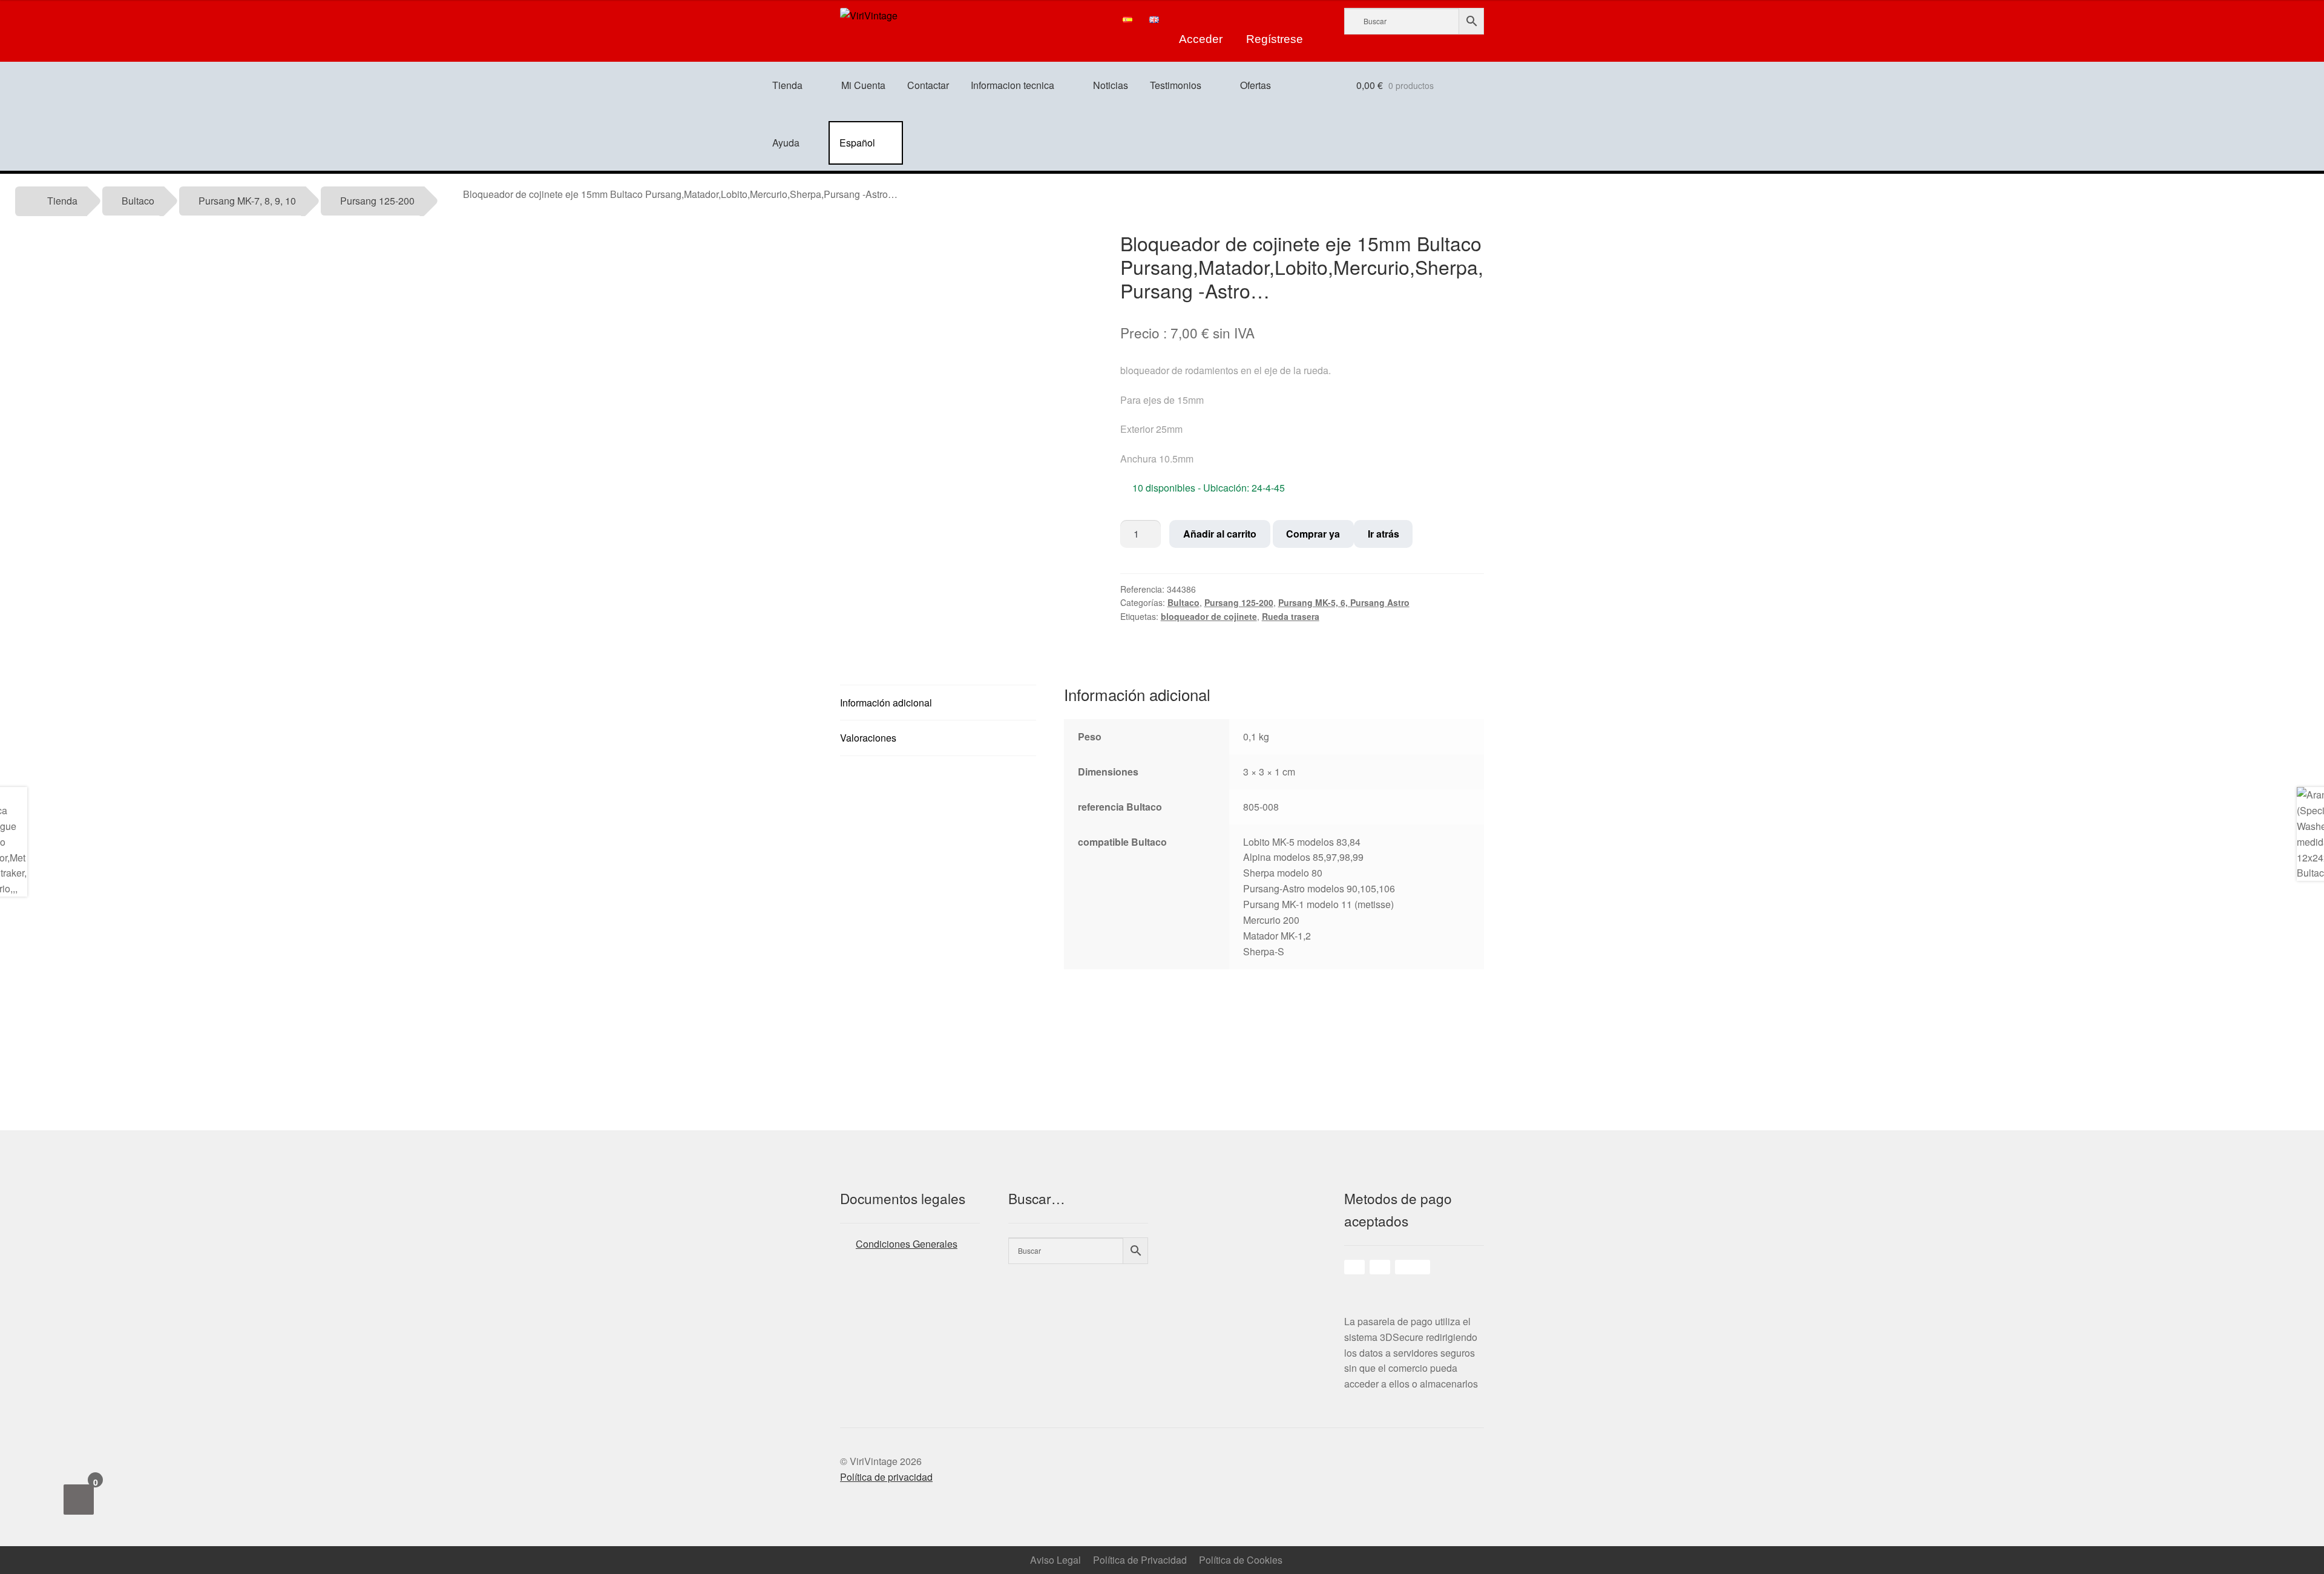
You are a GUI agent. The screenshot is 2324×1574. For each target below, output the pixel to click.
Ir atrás (1384, 534)
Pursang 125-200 (377, 201)
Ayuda (786, 143)
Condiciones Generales (907, 1244)
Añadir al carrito (1220, 534)
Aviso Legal (1055, 1560)
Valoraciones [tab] (868, 738)
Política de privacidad (886, 1477)
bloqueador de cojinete (1209, 616)
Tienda (787, 85)
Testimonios (1176, 85)
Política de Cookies (1241, 1560)
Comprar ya (1313, 534)
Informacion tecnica (1013, 85)
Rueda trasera (1291, 616)
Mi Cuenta (863, 85)
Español (857, 143)
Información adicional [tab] (886, 703)
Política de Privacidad (1140, 1560)
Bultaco (138, 201)
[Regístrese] (1275, 19)
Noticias (1111, 85)
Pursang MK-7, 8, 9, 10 (247, 201)
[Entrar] (1201, 19)
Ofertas (1256, 85)
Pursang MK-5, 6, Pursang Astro (1344, 602)
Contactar (928, 85)
